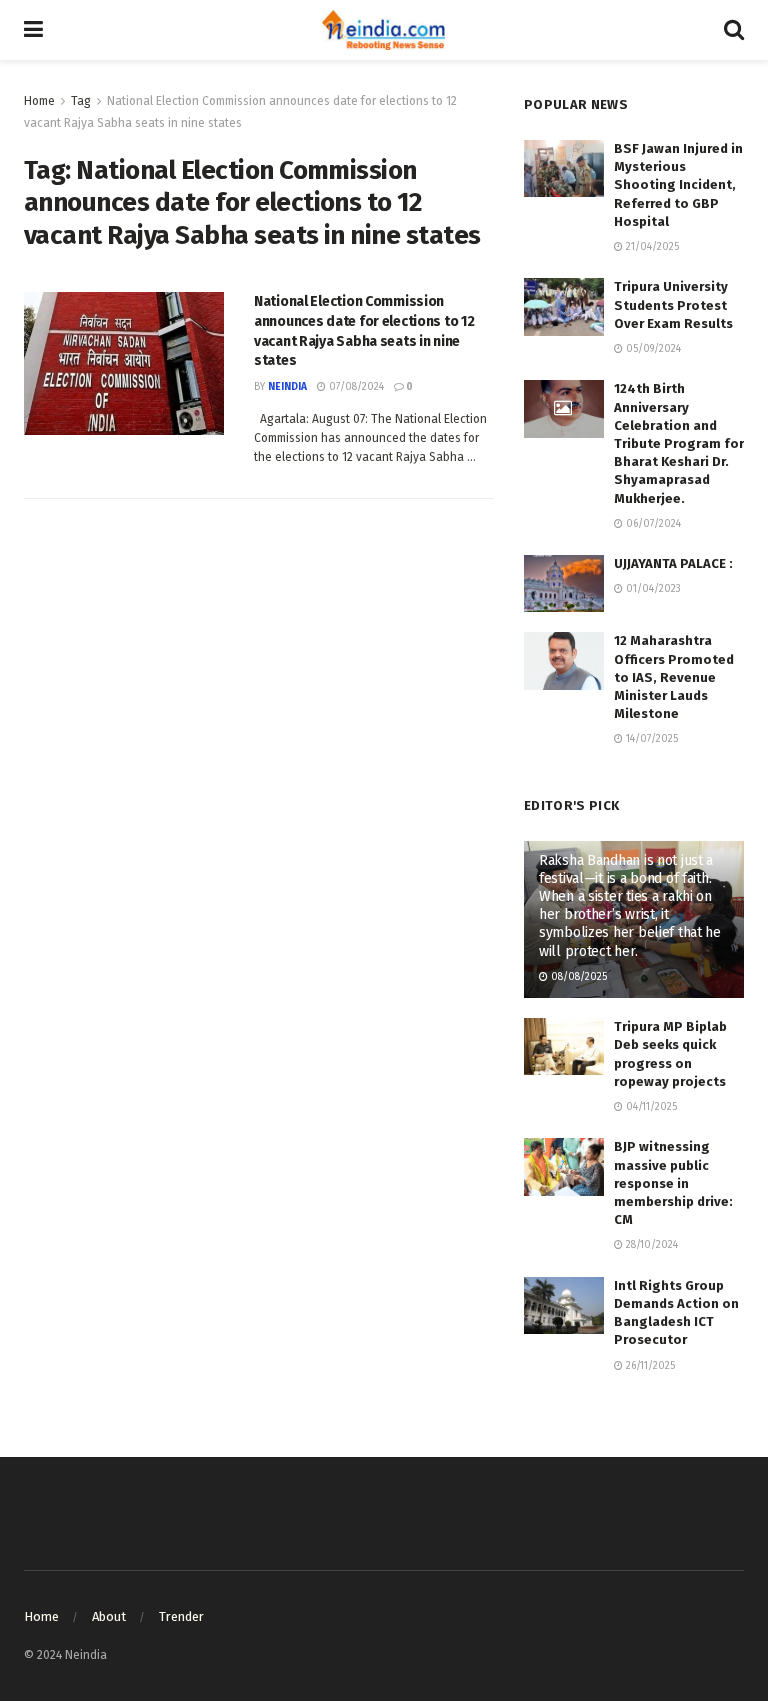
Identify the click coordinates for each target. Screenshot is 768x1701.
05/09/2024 (652, 349)
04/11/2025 (650, 1107)
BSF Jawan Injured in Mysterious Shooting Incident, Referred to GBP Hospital (678, 185)
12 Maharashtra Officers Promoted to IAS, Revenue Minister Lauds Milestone (674, 677)
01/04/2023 (652, 589)
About (109, 1616)
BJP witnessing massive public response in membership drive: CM (673, 1183)
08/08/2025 (577, 977)
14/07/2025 (650, 739)
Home (39, 101)
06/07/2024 (652, 524)
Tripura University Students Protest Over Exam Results (673, 304)
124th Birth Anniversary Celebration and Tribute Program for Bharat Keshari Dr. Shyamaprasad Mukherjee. (679, 443)
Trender (181, 1616)
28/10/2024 (650, 1245)
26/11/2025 (649, 1366)
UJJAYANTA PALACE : (673, 563)
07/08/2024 (355, 387)
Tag (81, 101)
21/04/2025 (651, 247)
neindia (287, 387)
